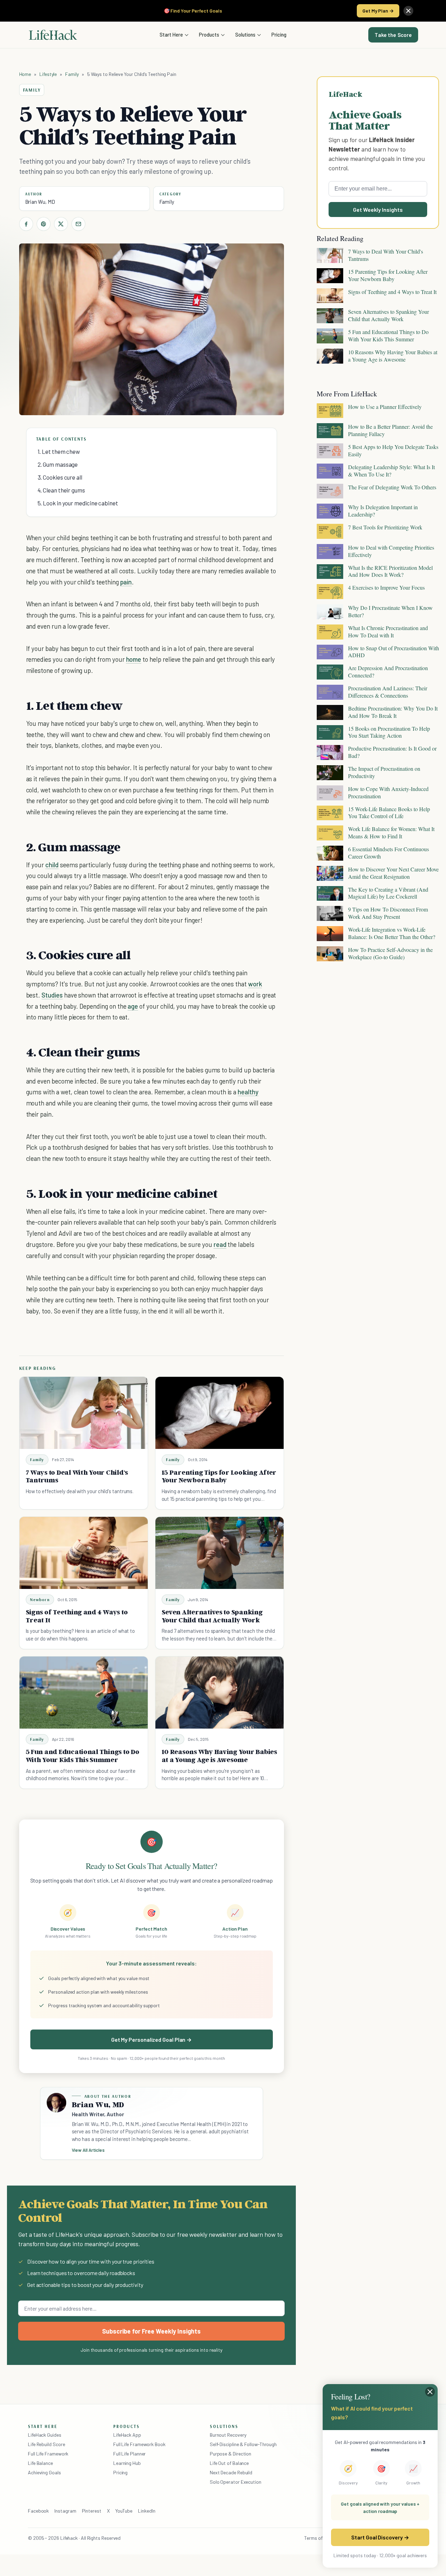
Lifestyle (48, 74)
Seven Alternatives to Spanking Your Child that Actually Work (212, 1616)
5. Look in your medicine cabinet (78, 503)
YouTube (124, 2511)
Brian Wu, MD (40, 202)
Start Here (171, 34)
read (220, 1244)
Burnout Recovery (228, 2435)
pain (126, 582)
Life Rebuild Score (46, 2444)
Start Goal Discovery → (380, 2537)
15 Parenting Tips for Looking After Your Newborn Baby (219, 1476)
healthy (248, 1092)
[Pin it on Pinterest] (44, 224)
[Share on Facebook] (26, 224)
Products (209, 34)
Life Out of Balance (229, 2463)
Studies (52, 995)
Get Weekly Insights (378, 210)
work (255, 984)
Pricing (279, 34)
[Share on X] (61, 224)
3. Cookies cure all (60, 477)
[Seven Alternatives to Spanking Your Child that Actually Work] (220, 1553)
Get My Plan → (378, 11)
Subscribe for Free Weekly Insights (151, 2331)
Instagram (65, 2511)
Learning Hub (127, 2463)
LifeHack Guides (45, 2435)
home (134, 659)
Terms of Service (322, 2538)
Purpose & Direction (230, 2454)
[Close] (408, 11)
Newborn (40, 1600)
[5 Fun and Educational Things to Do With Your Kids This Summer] (84, 1693)
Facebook (38, 2511)
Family (72, 74)
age (133, 1006)
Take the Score (393, 35)
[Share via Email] (78, 224)
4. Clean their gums (61, 490)
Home (25, 74)
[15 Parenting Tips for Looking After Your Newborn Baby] (220, 1413)
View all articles (88, 2150)
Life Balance (40, 2463)
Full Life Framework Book (139, 2444)
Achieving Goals (44, 2472)
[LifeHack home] (53, 35)
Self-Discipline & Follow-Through (243, 2444)
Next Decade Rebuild (231, 2472)
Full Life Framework (48, 2454)
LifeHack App (127, 2435)
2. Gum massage (58, 464)
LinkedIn (147, 2511)
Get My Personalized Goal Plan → (151, 2039)
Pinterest (92, 2511)
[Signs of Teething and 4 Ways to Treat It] (84, 1553)
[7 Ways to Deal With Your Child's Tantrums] (84, 1413)
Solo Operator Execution (236, 2482)
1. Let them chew (59, 451)
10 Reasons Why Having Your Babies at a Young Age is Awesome (219, 1756)
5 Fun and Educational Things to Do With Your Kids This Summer (83, 1756)
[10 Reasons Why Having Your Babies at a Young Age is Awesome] (220, 1693)
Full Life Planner (130, 2454)
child (52, 865)
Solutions (245, 34)
